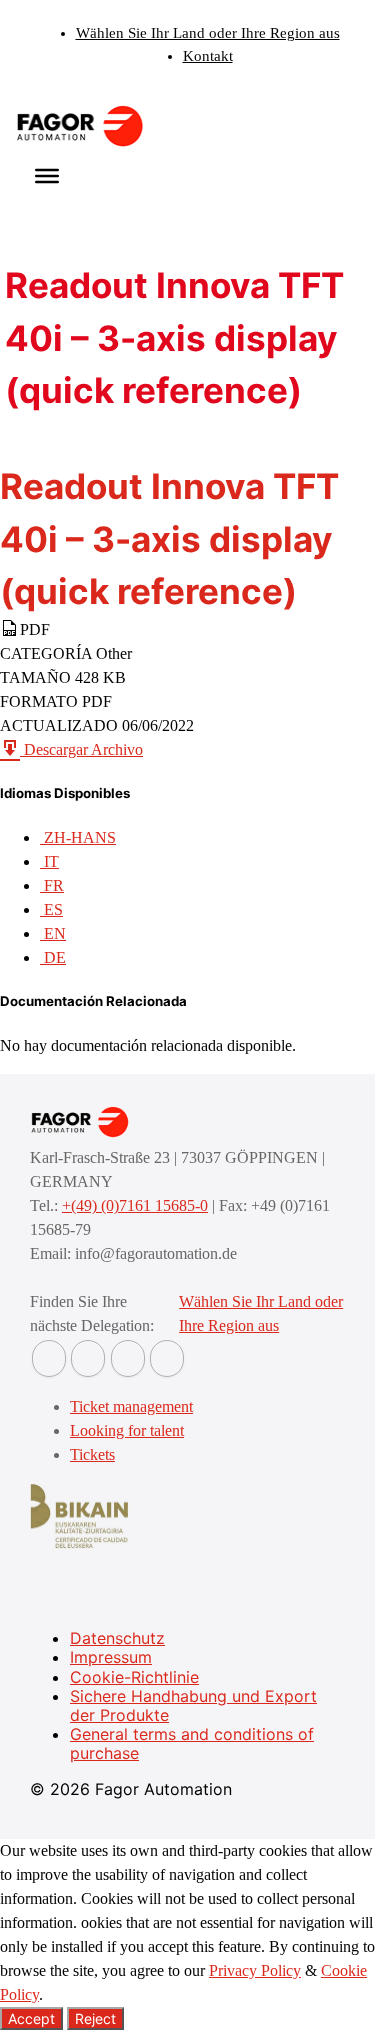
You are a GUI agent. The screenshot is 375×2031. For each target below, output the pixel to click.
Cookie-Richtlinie (134, 1677)
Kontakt (208, 56)
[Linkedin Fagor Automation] (88, 1358)
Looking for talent (127, 1430)
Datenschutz (117, 1638)
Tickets (92, 1454)
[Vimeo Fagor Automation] (128, 1358)
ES (51, 909)
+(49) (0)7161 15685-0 (135, 1205)
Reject (95, 2018)
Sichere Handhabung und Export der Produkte (193, 1705)
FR (52, 885)
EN (53, 933)
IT (49, 861)
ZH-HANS (78, 837)
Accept (31, 2018)
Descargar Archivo (81, 749)
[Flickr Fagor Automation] (49, 1358)
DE (53, 957)
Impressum (111, 1657)
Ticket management (131, 1406)
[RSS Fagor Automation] (167, 1358)
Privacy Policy (255, 1970)
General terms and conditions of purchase (192, 1743)
